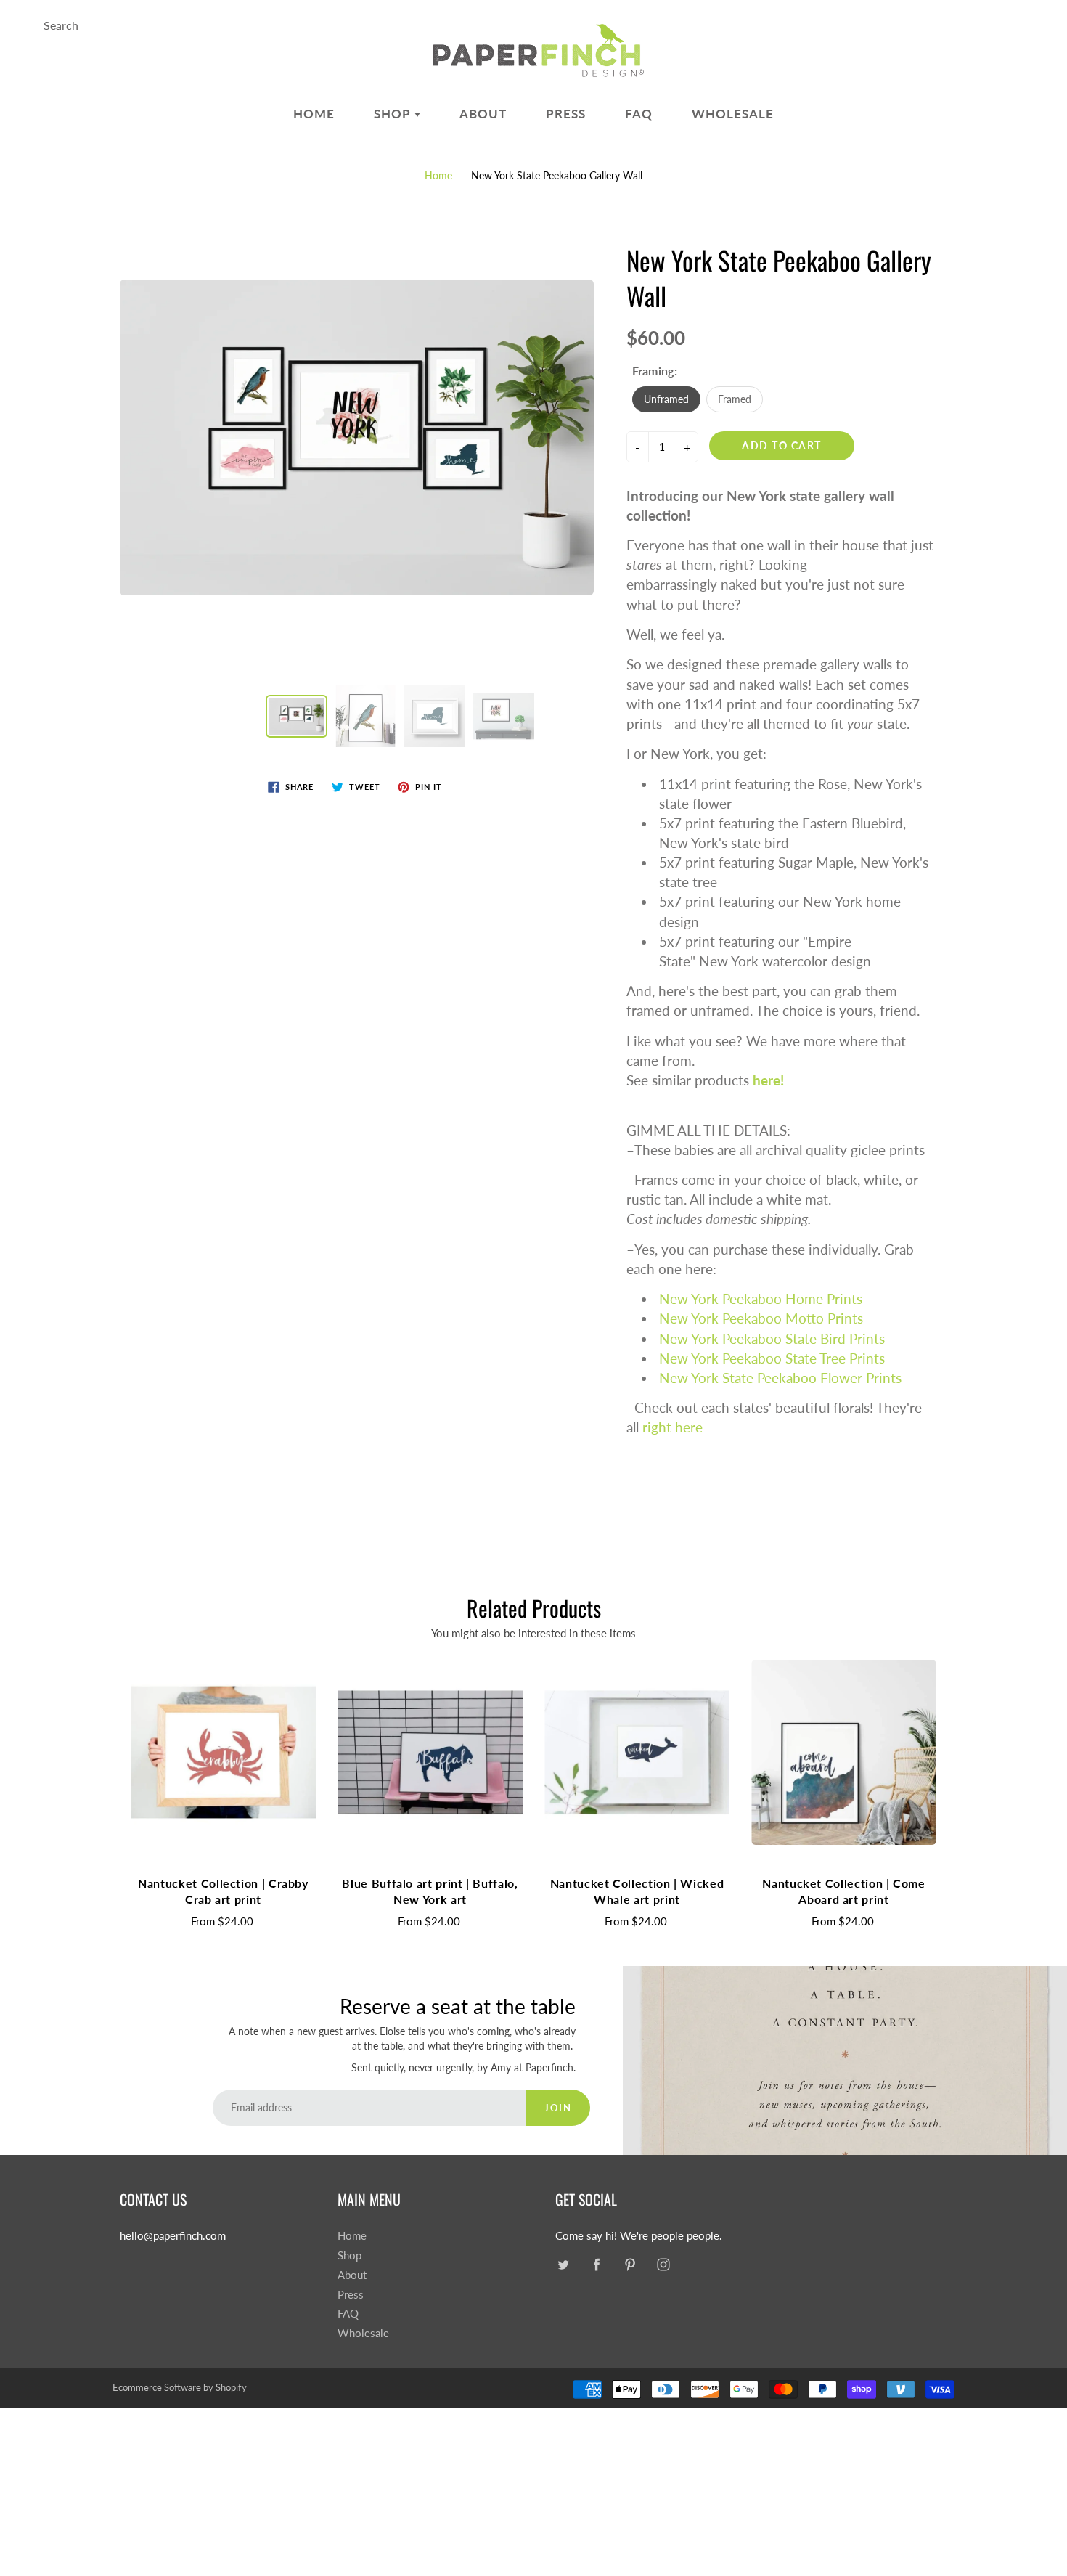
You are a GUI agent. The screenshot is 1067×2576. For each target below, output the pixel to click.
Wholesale (733, 114)
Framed (735, 399)
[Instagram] (663, 2264)
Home (314, 114)
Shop (394, 114)
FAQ (639, 114)
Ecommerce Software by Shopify (180, 2387)
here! (768, 1080)
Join (558, 2108)
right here (673, 1427)
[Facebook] (596, 2264)
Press (566, 114)
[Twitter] (563, 2264)
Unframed (666, 399)
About (483, 114)
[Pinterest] (630, 2264)
